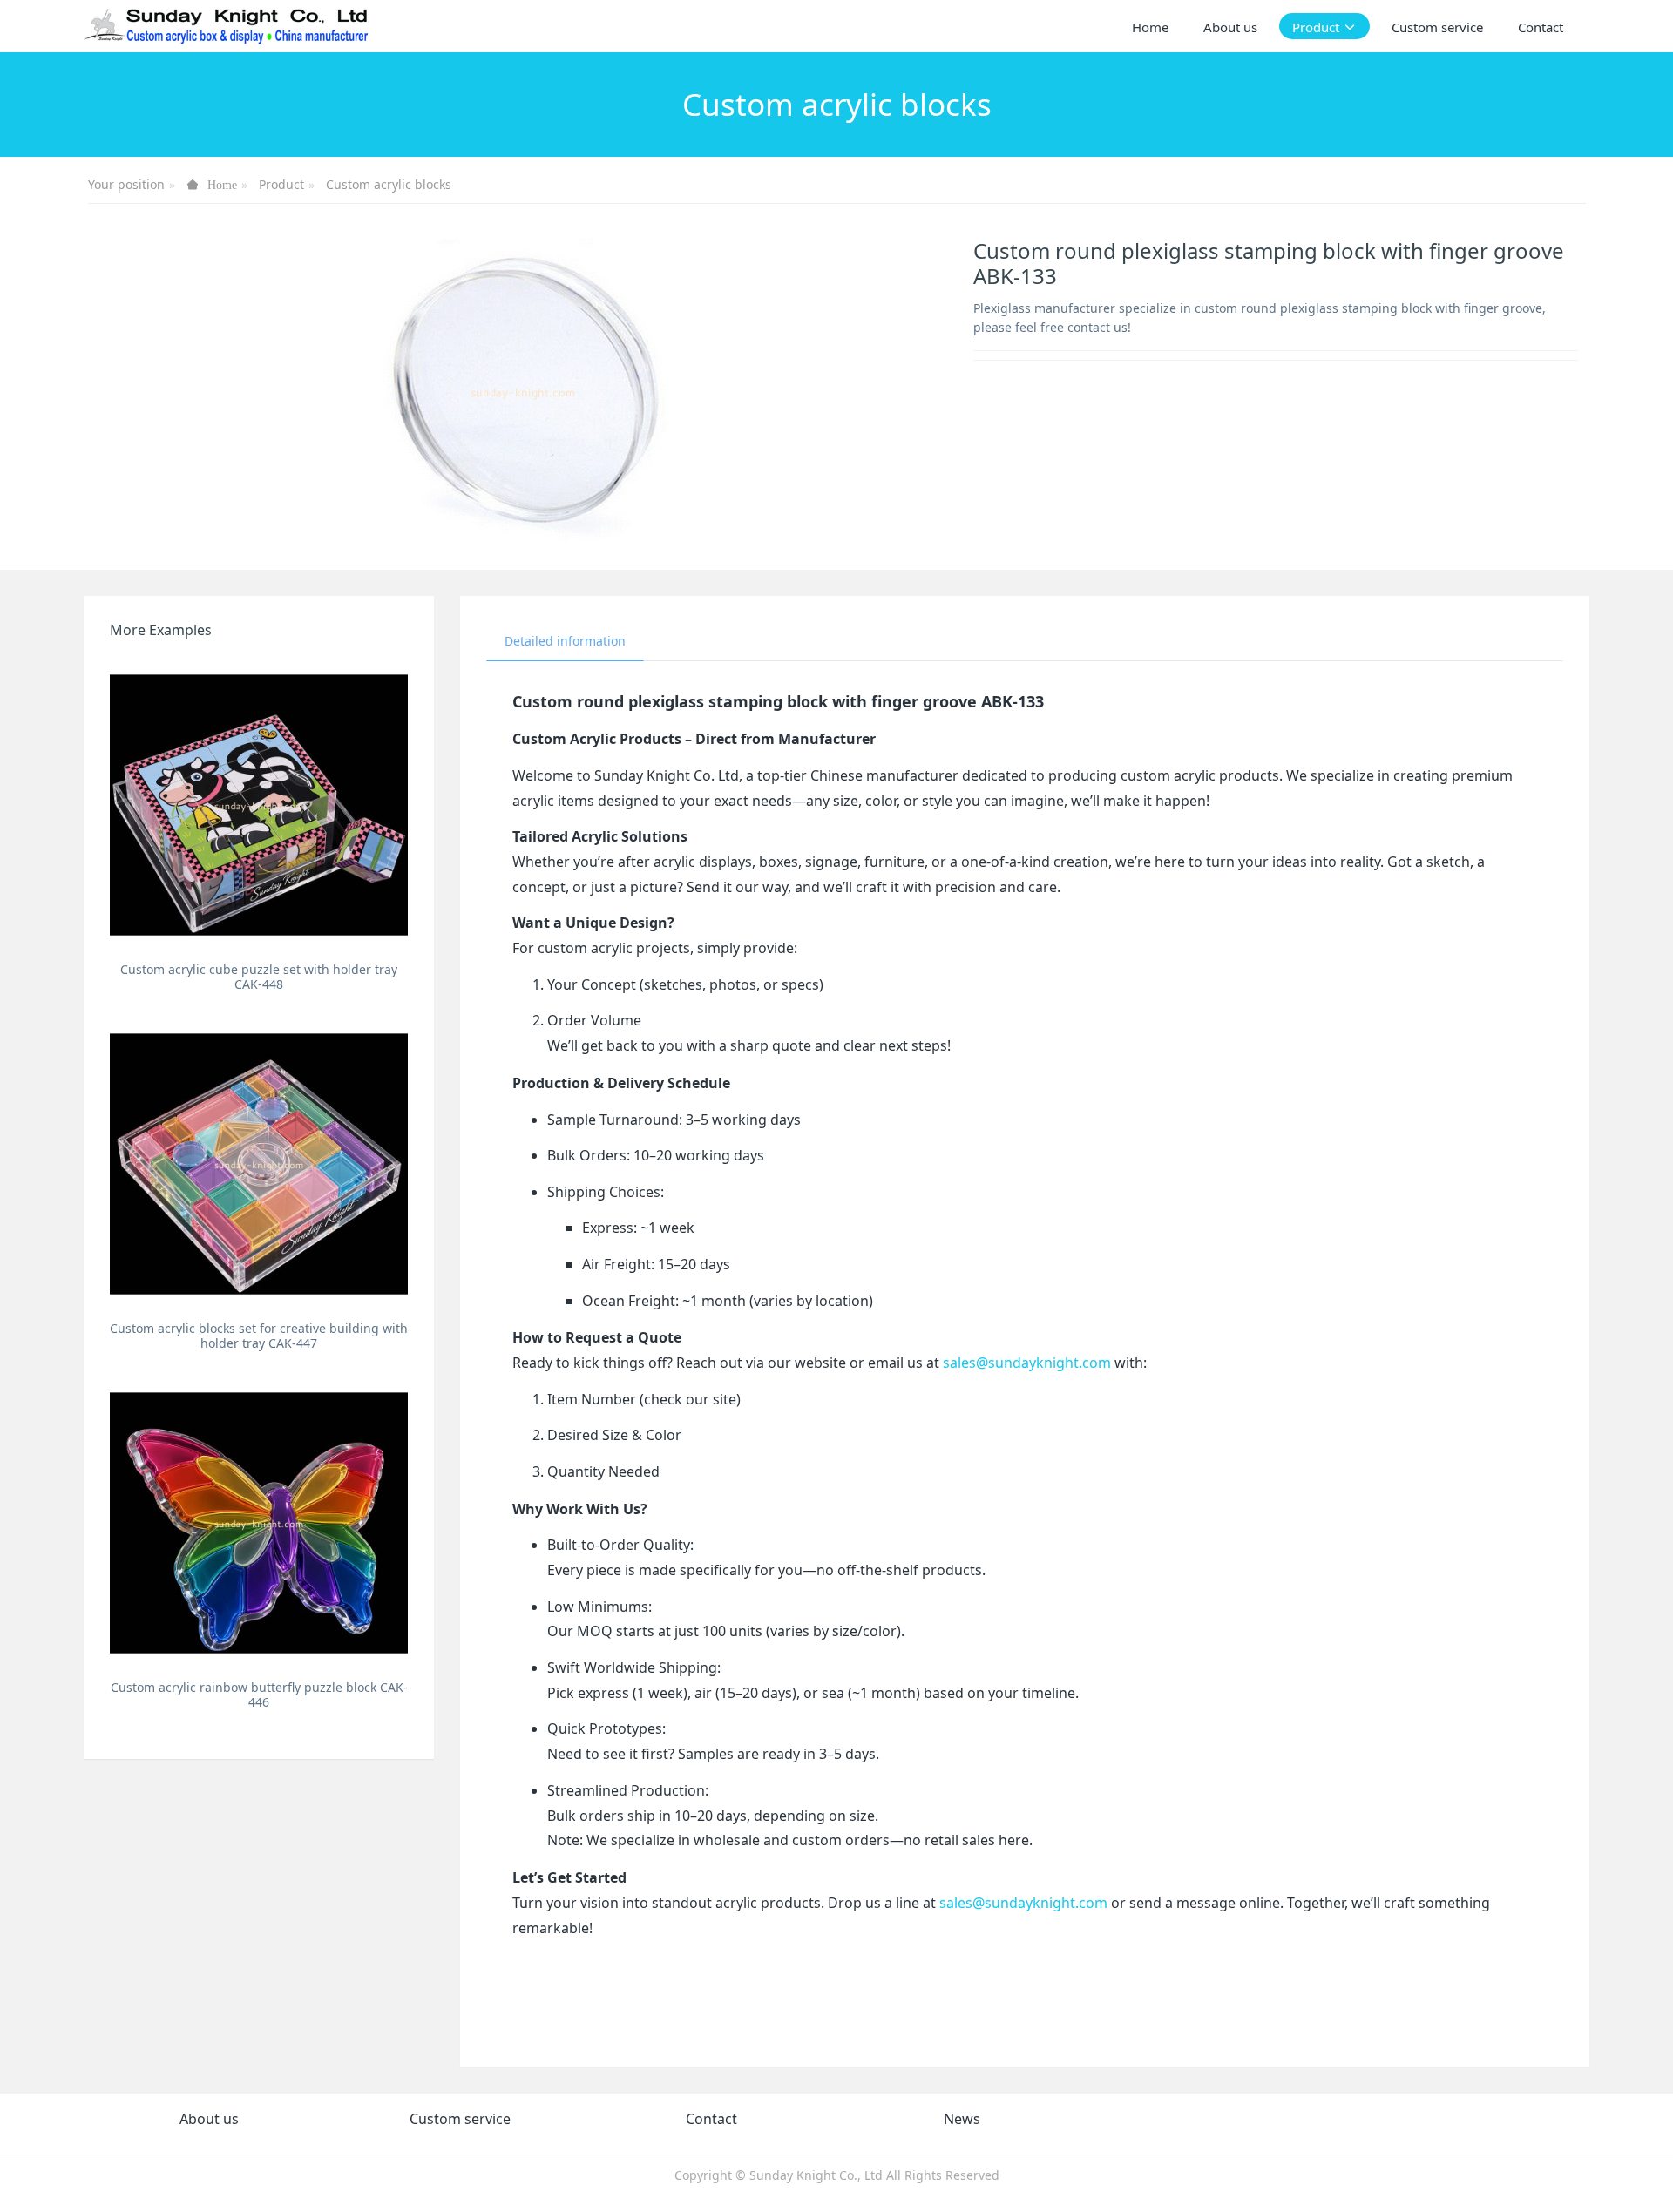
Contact (711, 2119)
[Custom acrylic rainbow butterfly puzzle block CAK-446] (259, 1523)
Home (1150, 27)
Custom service (460, 2119)
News (962, 2119)
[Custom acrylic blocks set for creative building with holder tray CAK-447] (259, 1164)
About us (209, 2119)
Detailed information (565, 641)
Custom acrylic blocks (389, 184)
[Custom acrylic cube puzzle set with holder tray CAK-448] (259, 805)
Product (281, 184)
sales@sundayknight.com (1027, 1363)
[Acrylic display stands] (227, 26)
